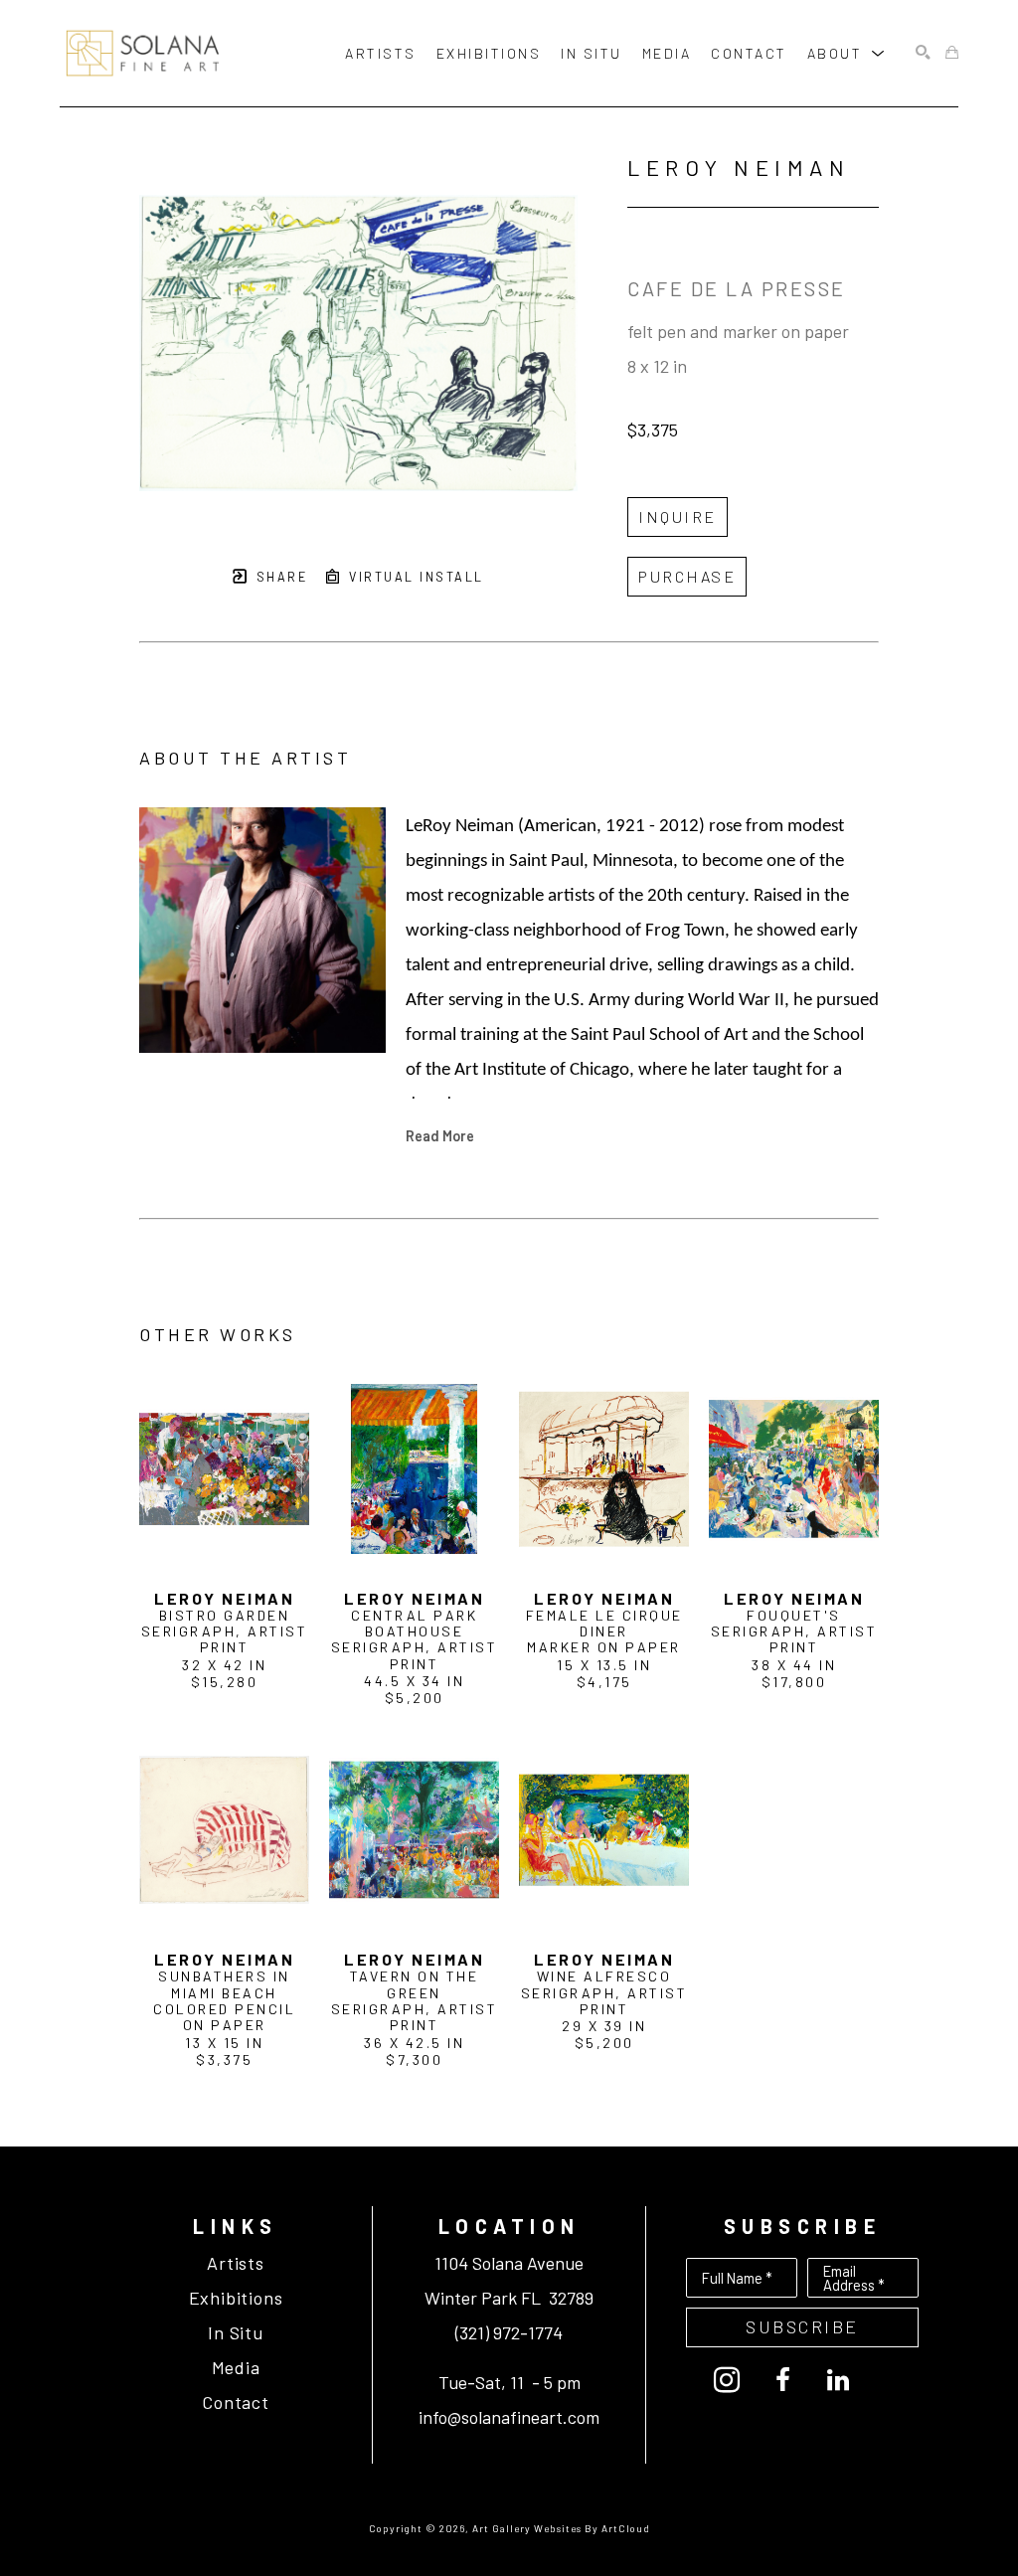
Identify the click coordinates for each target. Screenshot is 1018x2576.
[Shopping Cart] (952, 53)
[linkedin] (838, 2380)
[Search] (923, 53)
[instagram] (727, 2380)
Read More (440, 1135)
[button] (847, 53)
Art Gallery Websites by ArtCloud (561, 2528)
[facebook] (782, 2380)
